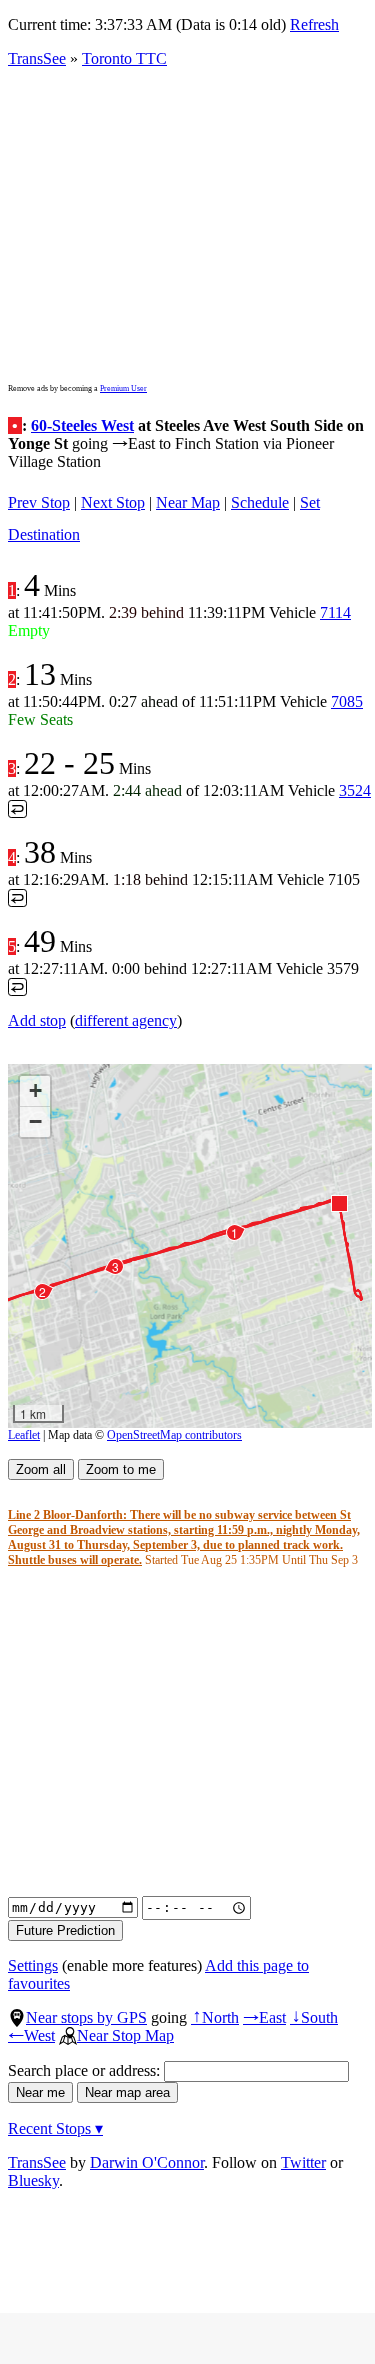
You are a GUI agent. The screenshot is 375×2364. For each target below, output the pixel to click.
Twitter (303, 2162)
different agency (126, 1020)
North (215, 2017)
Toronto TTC (124, 58)
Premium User (123, 388)
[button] (338, 1202)
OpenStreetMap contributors (174, 1435)
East (264, 2017)
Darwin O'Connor (147, 2162)
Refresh (314, 24)
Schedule (260, 502)
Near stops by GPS (86, 2017)
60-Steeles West (82, 425)
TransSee (37, 58)
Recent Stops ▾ (55, 2128)
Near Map (188, 502)
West (31, 2035)
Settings (33, 1965)
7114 (335, 612)
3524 (355, 790)
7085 (347, 701)
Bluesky (33, 2180)
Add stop (37, 1020)
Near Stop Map (125, 2035)
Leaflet (24, 1435)
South (314, 2017)
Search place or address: (86, 2070)
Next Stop (113, 502)
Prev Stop (39, 502)
